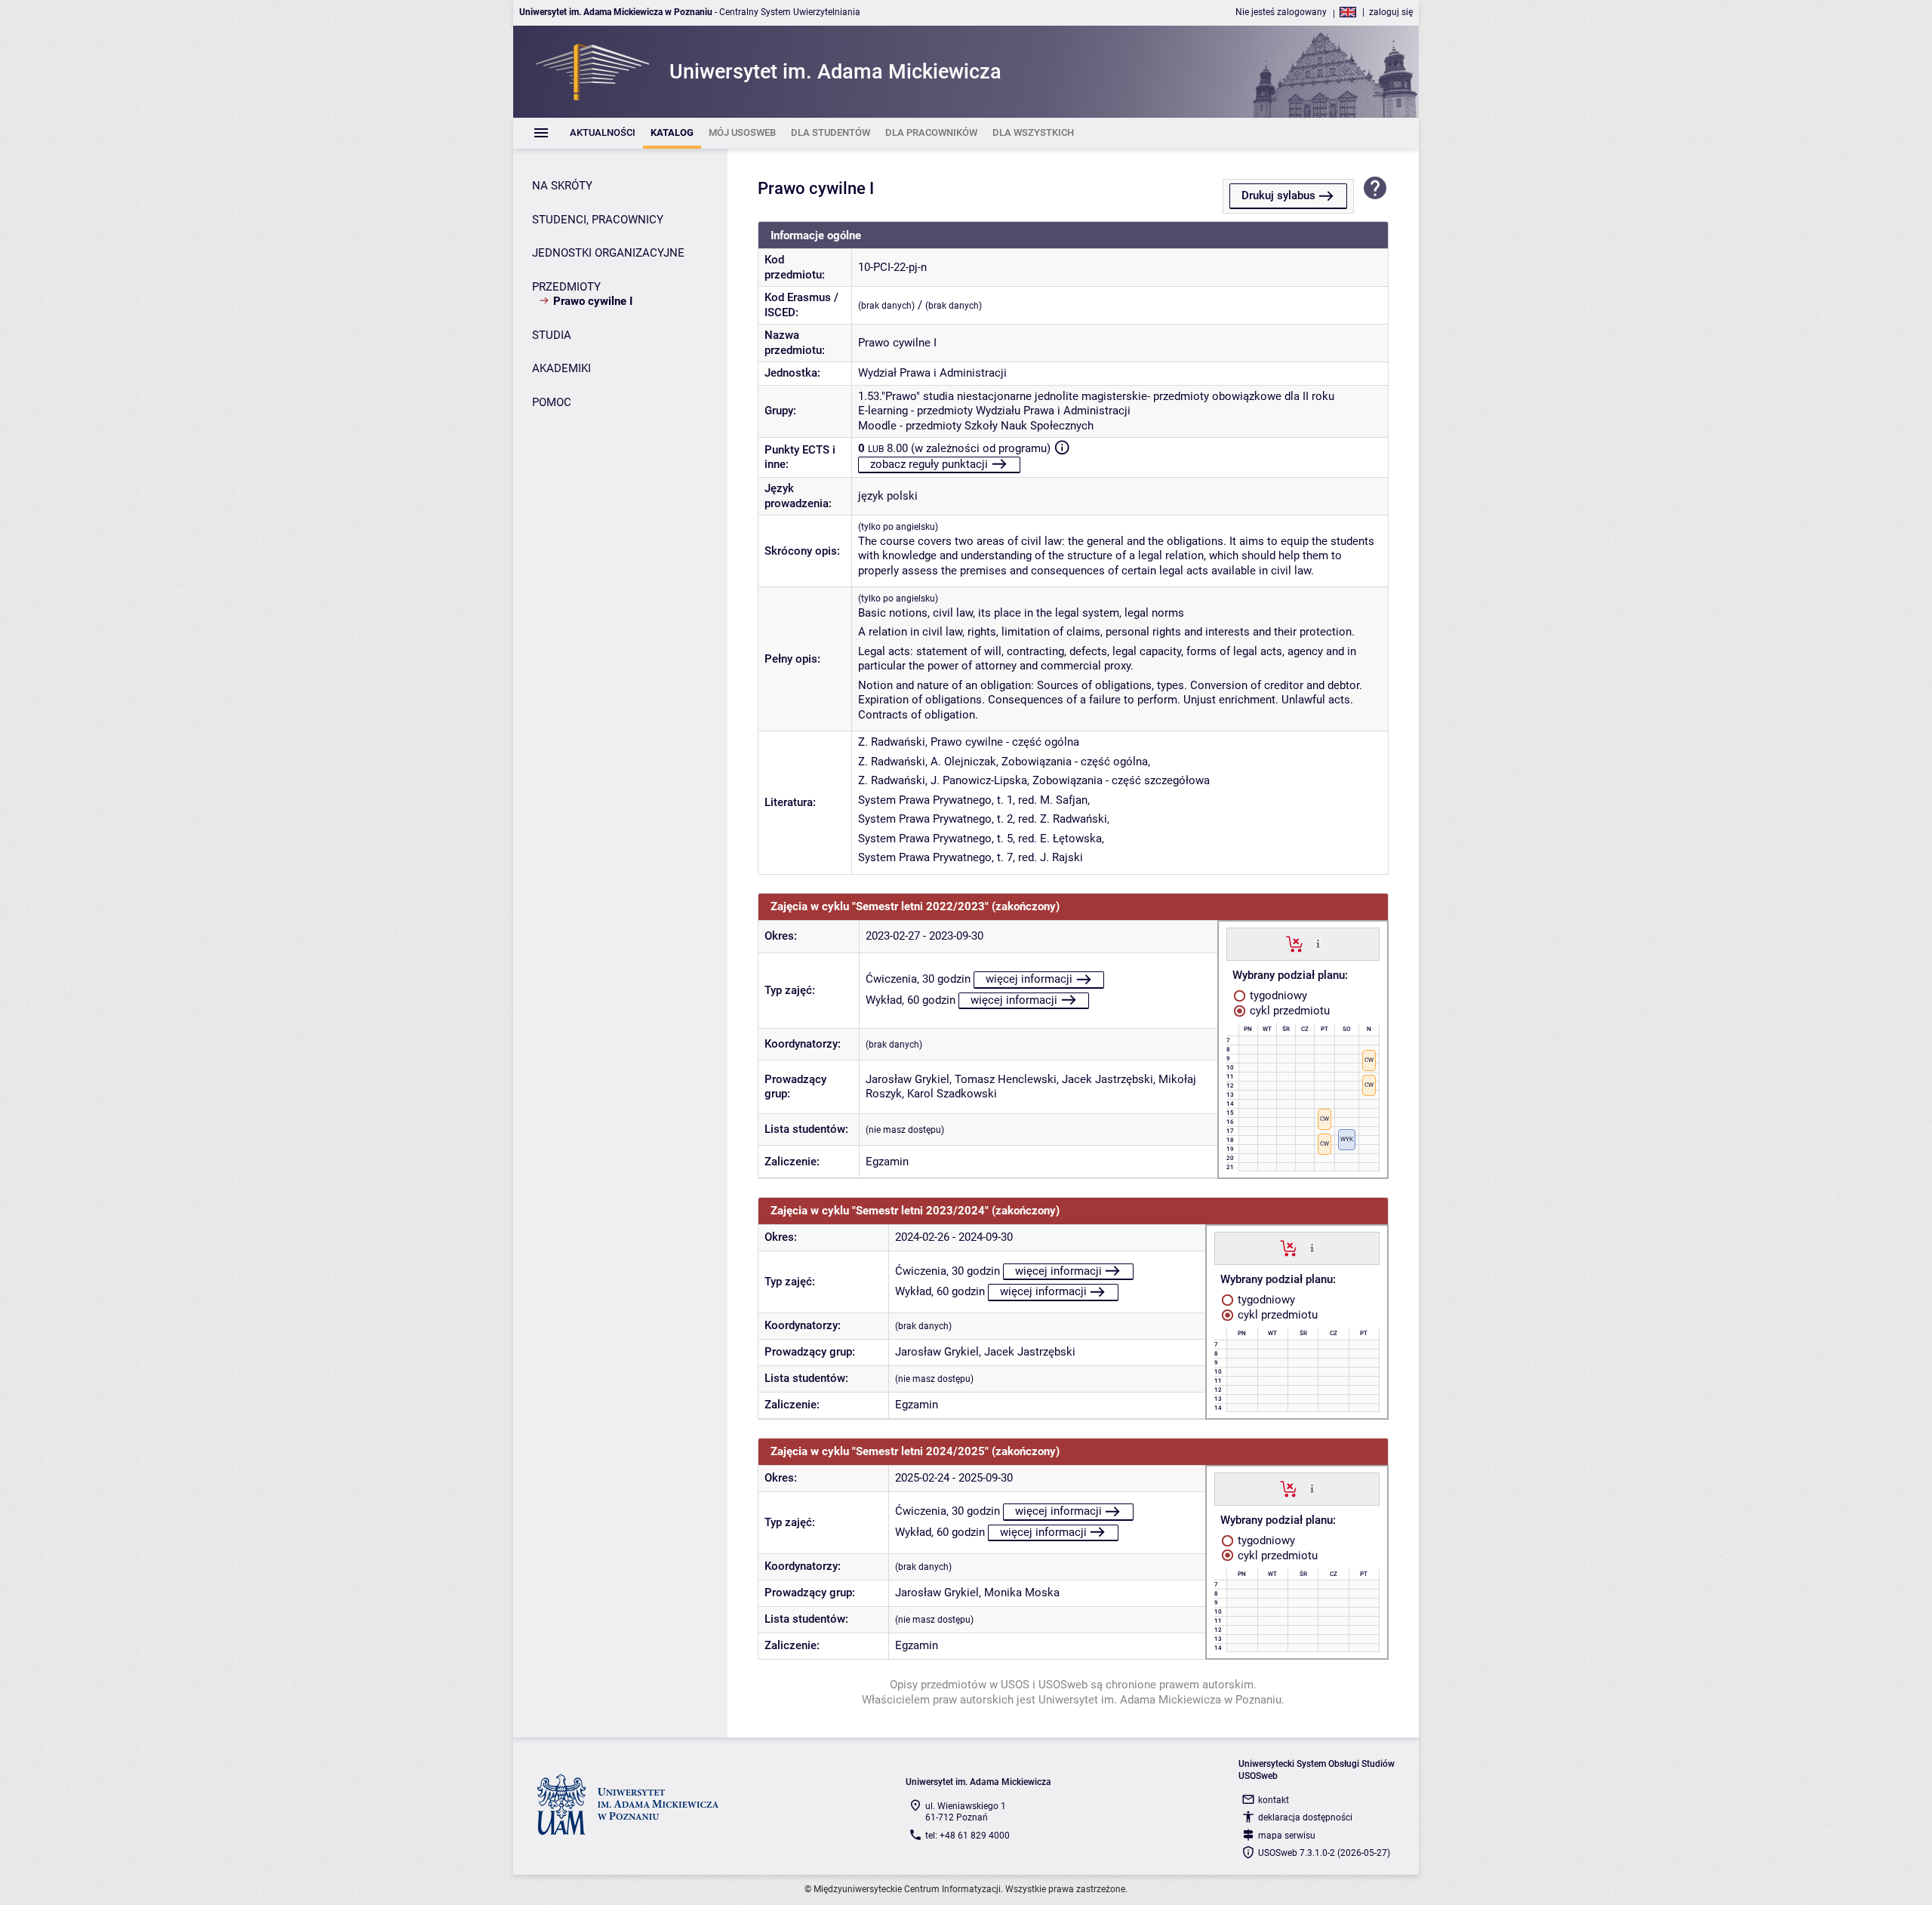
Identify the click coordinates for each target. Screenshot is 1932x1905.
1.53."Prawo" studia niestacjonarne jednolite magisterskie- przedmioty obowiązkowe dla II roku (1096, 396)
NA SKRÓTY (562, 186)
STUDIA (552, 335)
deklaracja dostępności (1305, 1817)
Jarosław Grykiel (908, 1079)
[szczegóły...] (1318, 943)
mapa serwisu (1287, 1836)
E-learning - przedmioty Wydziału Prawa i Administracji (994, 411)
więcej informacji (1029, 979)
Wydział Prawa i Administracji (932, 373)
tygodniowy (1277, 996)
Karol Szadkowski (952, 1094)
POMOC (552, 402)
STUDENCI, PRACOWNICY (598, 220)
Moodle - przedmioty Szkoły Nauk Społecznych (976, 426)
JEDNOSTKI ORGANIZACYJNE (608, 253)
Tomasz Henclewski (1006, 1079)
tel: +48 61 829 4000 (968, 1836)
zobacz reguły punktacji (929, 464)
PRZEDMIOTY (566, 287)
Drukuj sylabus (1278, 195)
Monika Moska (1022, 1593)
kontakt (1274, 1800)
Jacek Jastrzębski (1108, 1079)
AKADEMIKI (561, 368)
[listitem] (603, 133)
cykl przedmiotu (1288, 1011)
